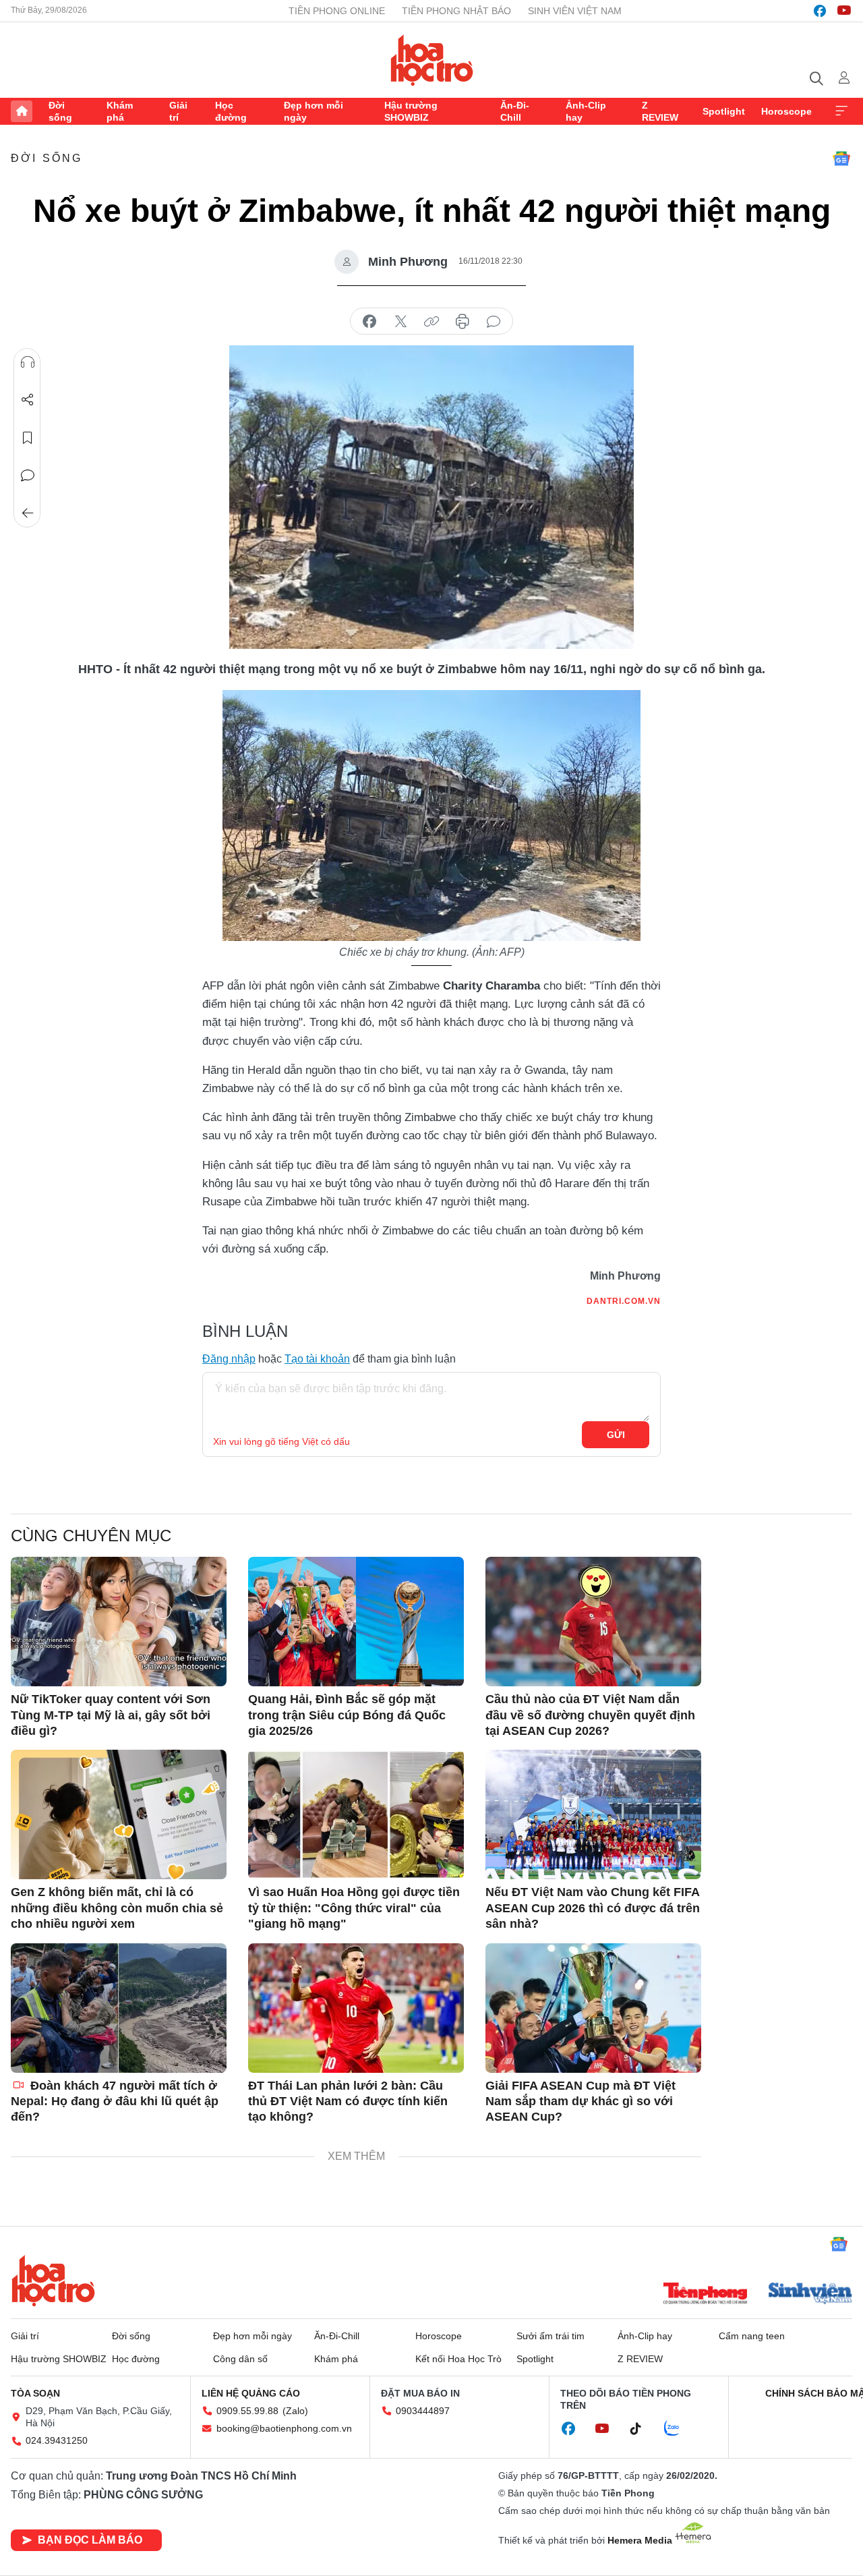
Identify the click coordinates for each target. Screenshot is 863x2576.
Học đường (231, 111)
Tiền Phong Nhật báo (456, 11)
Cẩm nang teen (752, 2336)
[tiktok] (643, 2429)
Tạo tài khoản (317, 1359)
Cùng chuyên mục (91, 1536)
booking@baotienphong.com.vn (284, 2428)
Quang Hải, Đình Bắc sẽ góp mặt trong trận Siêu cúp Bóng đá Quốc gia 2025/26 (347, 1715)
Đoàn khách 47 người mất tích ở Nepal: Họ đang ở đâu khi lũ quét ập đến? (115, 2101)
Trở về (28, 513)
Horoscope (786, 111)
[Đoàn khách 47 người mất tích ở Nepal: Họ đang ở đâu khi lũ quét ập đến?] (119, 2008)
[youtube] (844, 11)
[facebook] (820, 11)
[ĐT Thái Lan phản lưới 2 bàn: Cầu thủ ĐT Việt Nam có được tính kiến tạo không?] (356, 2008)
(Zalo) (295, 2411)
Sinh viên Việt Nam (575, 11)
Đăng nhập (229, 1359)
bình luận (494, 322)
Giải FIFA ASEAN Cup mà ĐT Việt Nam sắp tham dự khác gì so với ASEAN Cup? (581, 2101)
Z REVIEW (660, 111)
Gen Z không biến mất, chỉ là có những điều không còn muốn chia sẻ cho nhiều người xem (117, 1908)
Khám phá (120, 111)
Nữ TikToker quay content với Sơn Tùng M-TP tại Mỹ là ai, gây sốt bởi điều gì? (111, 1715)
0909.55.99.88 (247, 2411)
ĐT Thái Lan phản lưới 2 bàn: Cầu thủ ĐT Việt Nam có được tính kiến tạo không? (348, 2101)
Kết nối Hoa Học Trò (458, 2359)
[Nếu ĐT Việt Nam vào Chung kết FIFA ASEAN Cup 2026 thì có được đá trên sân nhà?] (593, 1814)
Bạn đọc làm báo (90, 2540)
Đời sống (60, 111)
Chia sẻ (28, 400)
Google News (841, 159)
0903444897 (423, 2411)
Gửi (616, 1435)
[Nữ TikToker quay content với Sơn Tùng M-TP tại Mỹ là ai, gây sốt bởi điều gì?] (119, 1622)
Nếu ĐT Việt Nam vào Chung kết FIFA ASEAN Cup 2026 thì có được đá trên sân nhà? (593, 1908)
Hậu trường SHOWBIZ (411, 111)
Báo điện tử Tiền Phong (432, 60)
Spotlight (724, 111)
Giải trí (178, 111)
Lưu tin (28, 438)
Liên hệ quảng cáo (251, 2393)
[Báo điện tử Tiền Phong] (705, 2295)
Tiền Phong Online (337, 11)
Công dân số (240, 2359)
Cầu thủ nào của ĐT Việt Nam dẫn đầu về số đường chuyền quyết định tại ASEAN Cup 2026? (590, 1715)
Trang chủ (22, 111)
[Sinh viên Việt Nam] (810, 2295)
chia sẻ (369, 322)
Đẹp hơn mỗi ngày (314, 111)
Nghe (28, 362)
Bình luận (28, 476)
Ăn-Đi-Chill (515, 111)
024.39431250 (57, 2440)
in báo (463, 322)
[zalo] (679, 2429)
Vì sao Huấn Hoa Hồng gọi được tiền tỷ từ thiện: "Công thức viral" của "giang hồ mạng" (354, 1908)
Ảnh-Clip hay (586, 111)
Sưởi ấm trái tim (550, 2336)
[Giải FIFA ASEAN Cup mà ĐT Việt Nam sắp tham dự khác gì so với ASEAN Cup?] (593, 2008)
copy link (431, 322)
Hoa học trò (53, 2281)
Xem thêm (841, 111)
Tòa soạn (35, 2393)
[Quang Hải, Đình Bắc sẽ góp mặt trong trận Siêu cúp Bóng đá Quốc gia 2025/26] (356, 1622)
